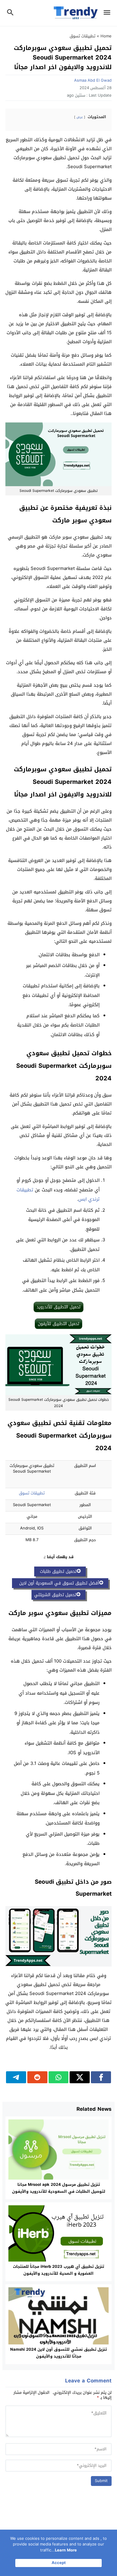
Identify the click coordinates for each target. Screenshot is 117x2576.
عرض (80, 117)
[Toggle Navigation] (108, 13)
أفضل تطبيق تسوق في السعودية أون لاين (57, 1583)
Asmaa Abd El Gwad (93, 80)
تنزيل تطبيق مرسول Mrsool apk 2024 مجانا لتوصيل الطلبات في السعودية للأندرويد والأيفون (59, 2188)
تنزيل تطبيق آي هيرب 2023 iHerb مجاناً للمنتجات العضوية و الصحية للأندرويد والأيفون (58, 2270)
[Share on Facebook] (101, 2077)
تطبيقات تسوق (82, 36)
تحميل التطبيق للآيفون (58, 1324)
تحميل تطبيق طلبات (57, 1571)
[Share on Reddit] (37, 2077)
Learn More (66, 2550)
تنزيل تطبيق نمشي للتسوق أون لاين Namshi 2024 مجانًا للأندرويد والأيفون (58, 2353)
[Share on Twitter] (80, 2077)
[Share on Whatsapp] (59, 2077)
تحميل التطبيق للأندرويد (58, 1307)
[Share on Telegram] (16, 2077)
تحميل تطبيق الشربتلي (55, 1595)
